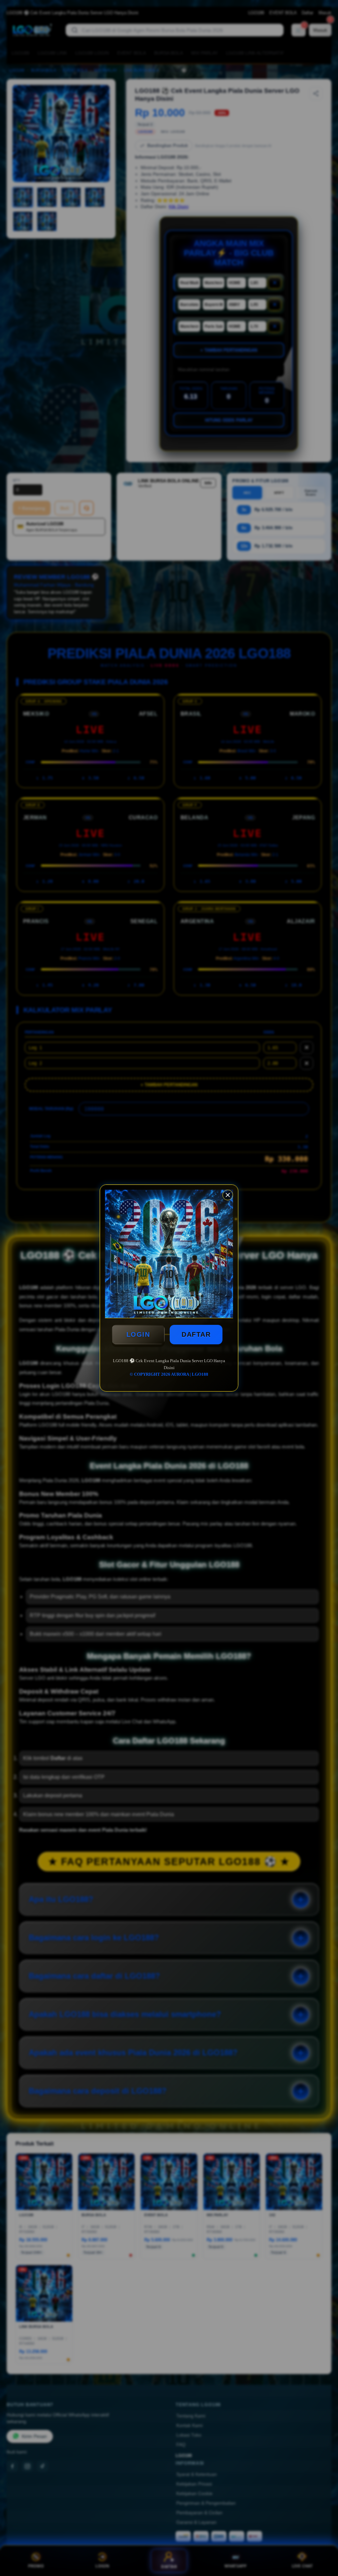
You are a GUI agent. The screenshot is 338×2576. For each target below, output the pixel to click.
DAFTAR (196, 1334)
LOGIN (138, 1334)
